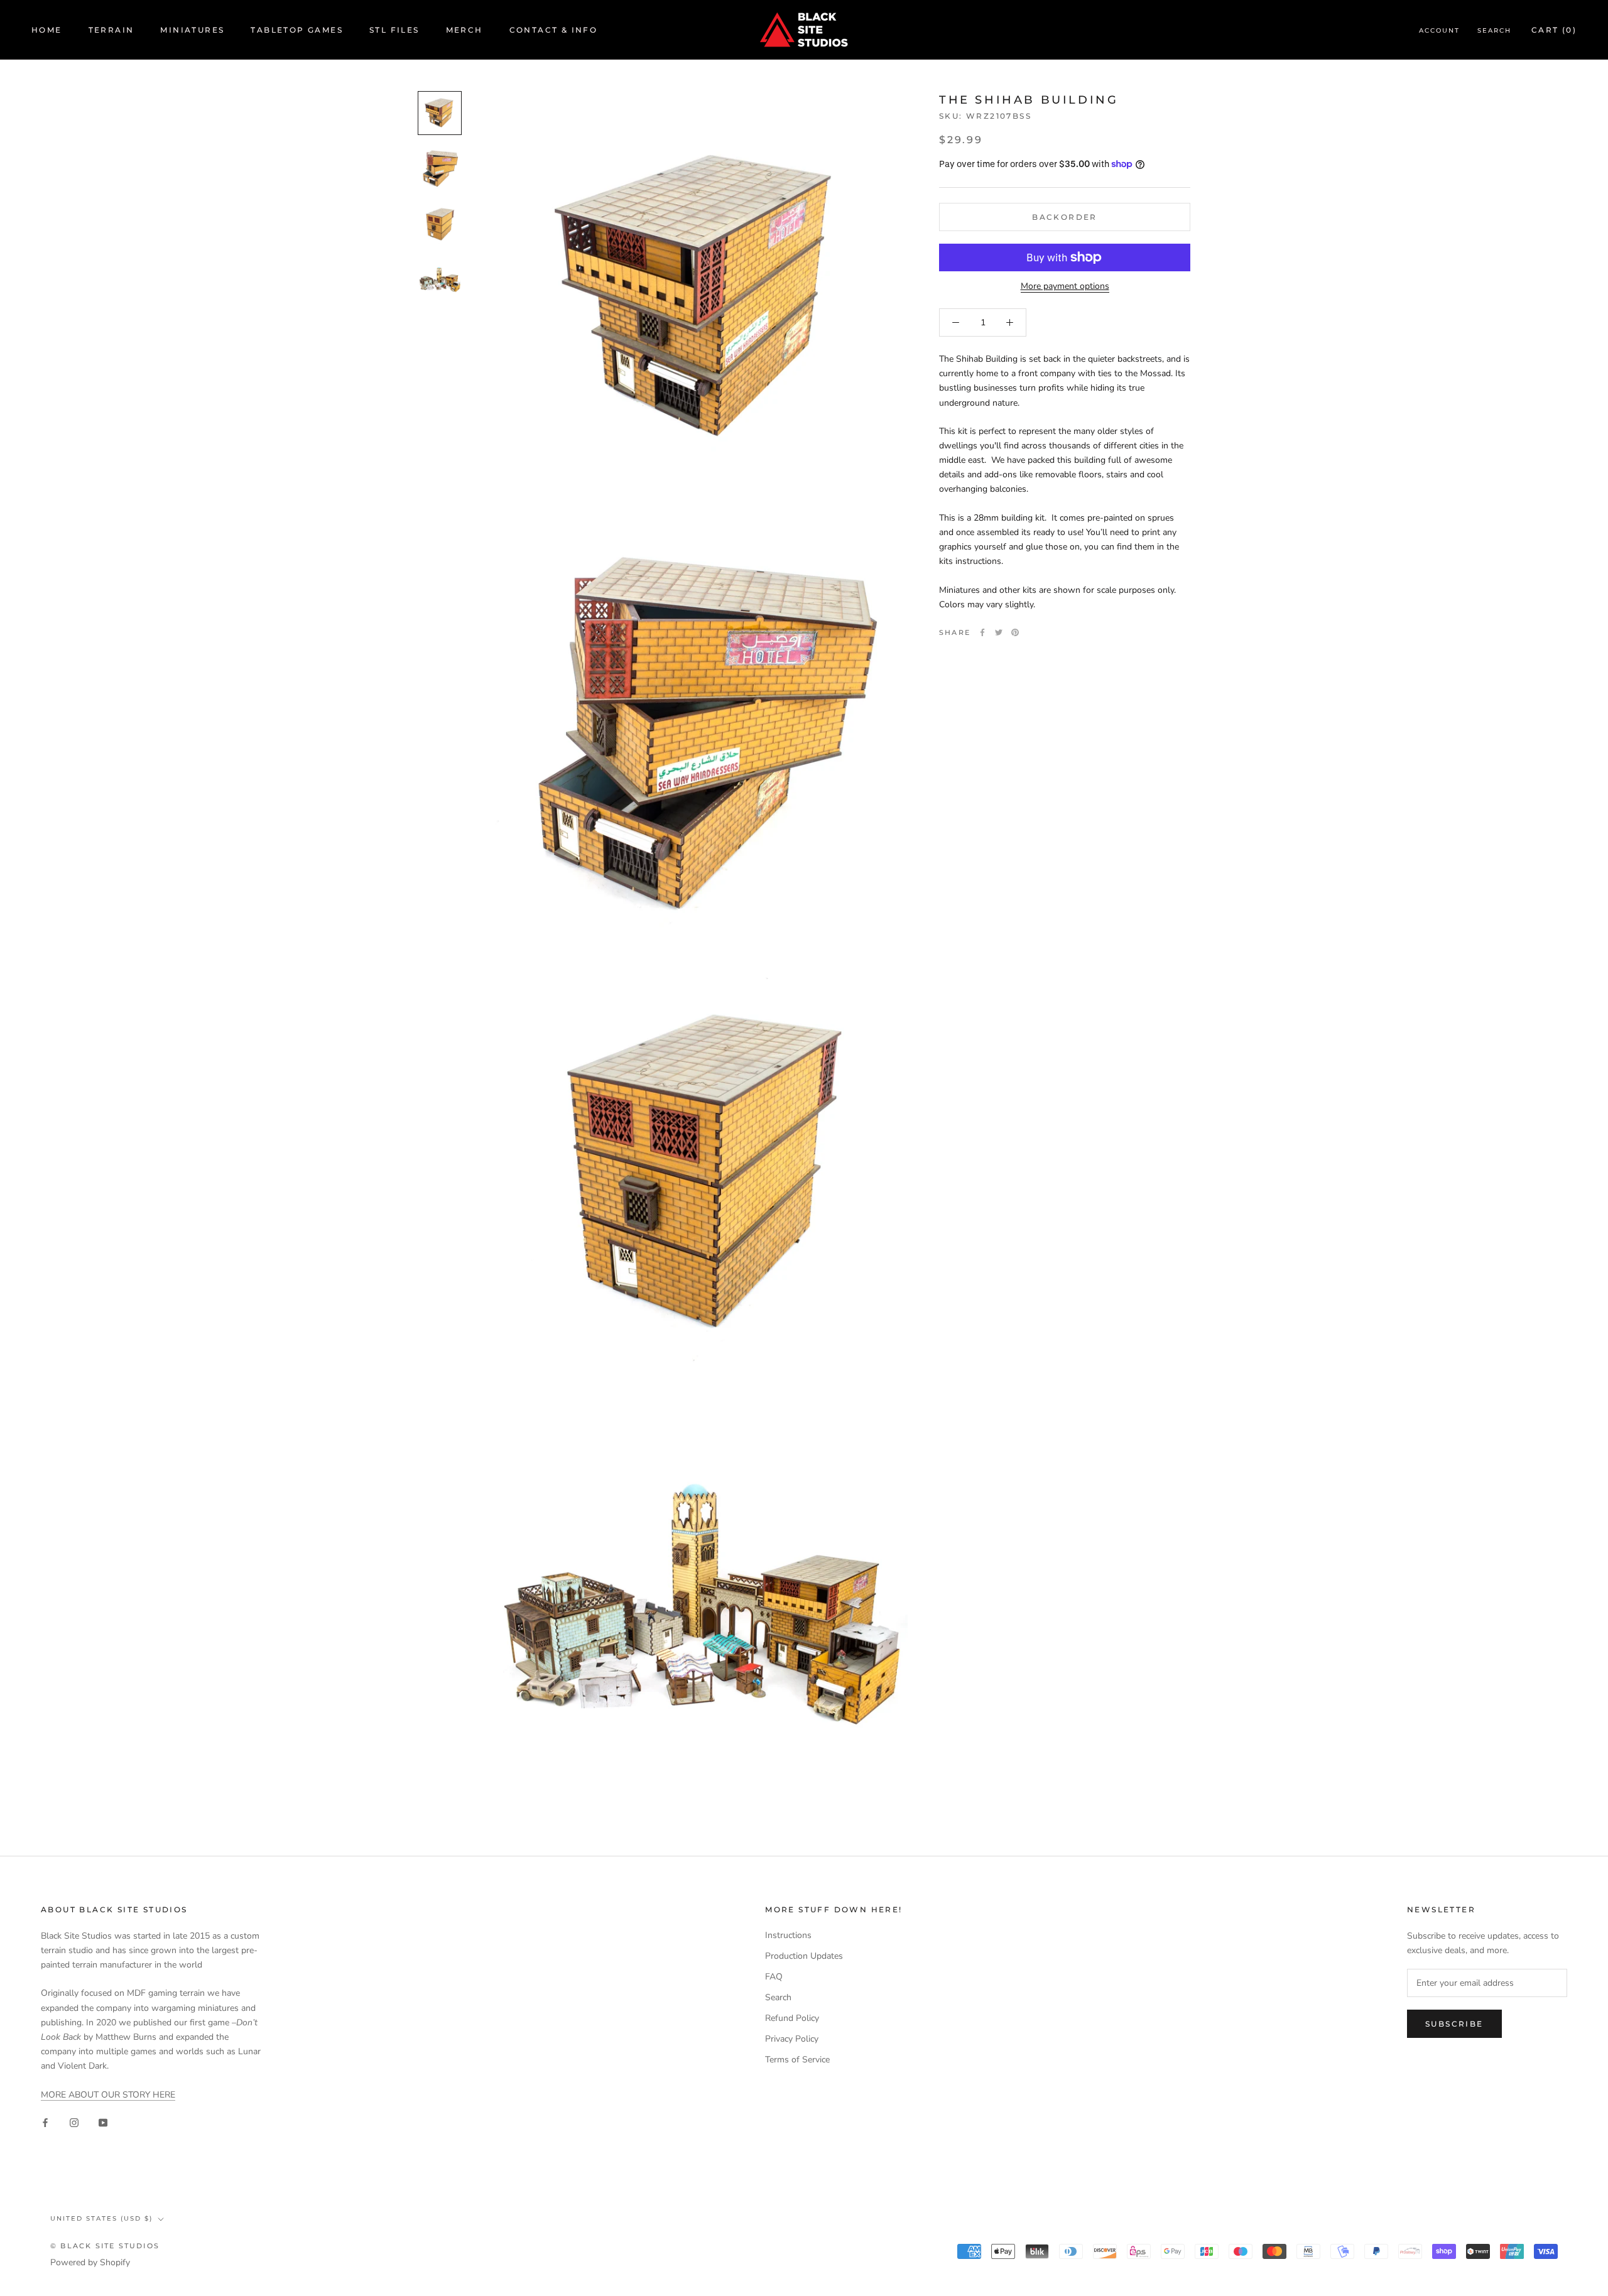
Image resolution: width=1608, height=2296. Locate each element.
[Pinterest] (1015, 632)
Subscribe (1454, 2024)
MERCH (464, 30)
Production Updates (804, 1956)
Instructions (788, 1935)
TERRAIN (111, 30)
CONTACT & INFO (554, 30)
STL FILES (394, 30)
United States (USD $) (101, 2218)
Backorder (1065, 217)
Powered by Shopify (90, 2262)
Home (47, 30)
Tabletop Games (297, 30)
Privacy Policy (792, 2039)
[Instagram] (74, 2122)
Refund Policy (792, 2018)
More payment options (1065, 286)
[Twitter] (999, 632)
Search (1494, 30)
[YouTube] (103, 2122)
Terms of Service (797, 2060)
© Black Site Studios (105, 2246)
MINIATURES (192, 30)
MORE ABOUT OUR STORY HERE (108, 2095)
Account (1439, 30)
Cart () (1554, 30)
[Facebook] (982, 632)
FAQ (774, 1977)
